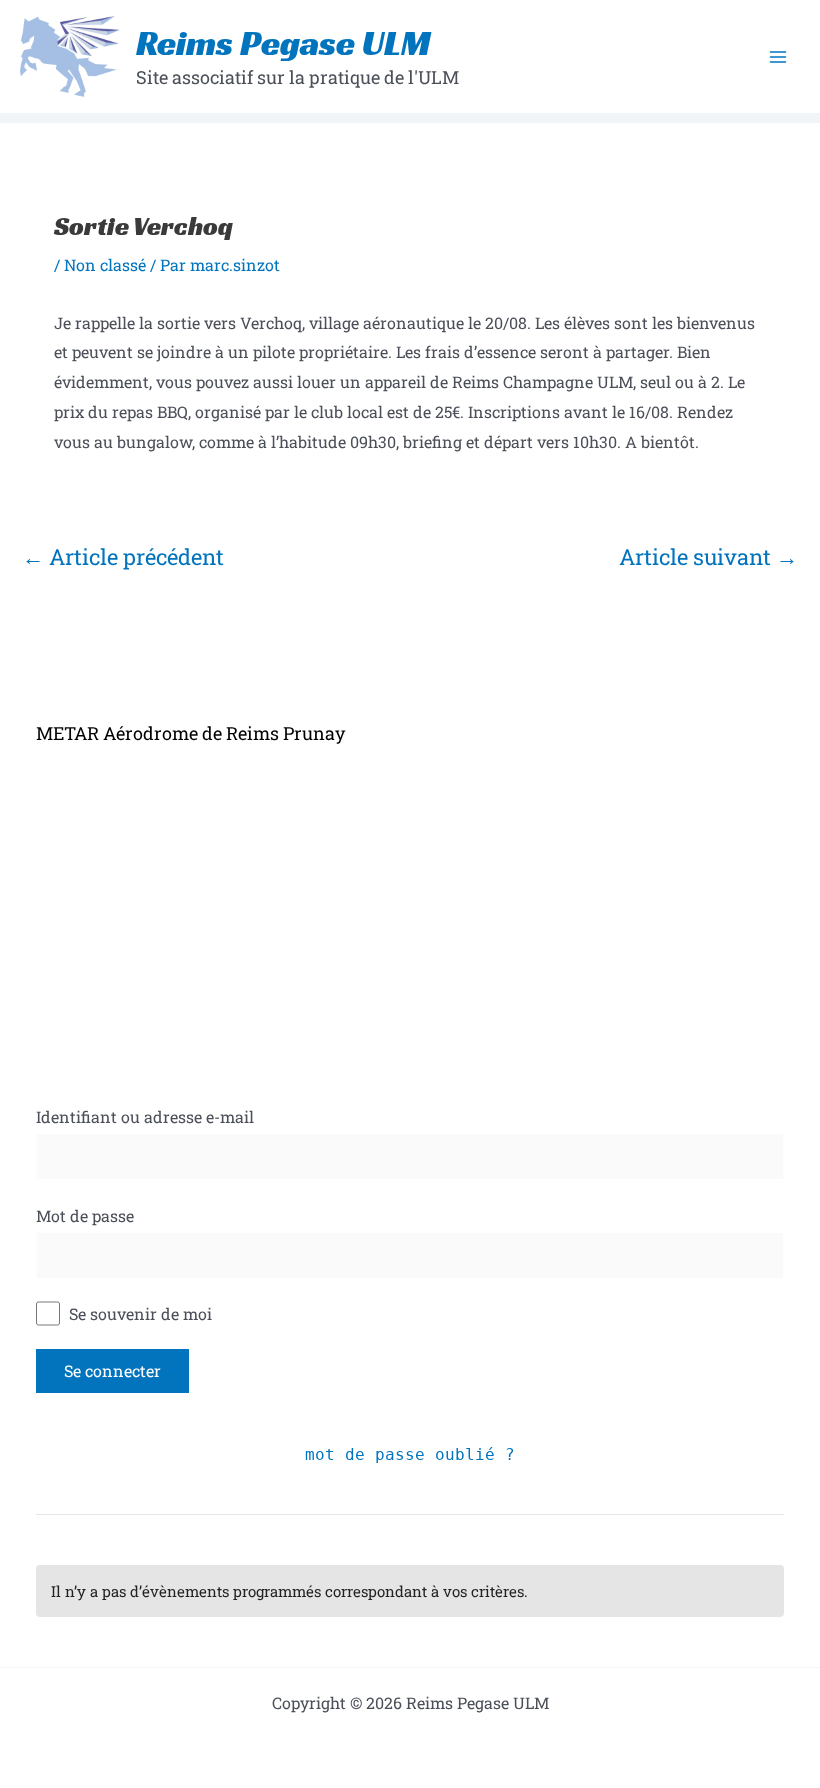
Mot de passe (85, 1215)
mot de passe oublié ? (410, 1454)
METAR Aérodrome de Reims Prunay (190, 733)
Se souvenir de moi (138, 1313)
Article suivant (708, 556)
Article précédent (123, 556)
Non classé (105, 264)
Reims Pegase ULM (283, 43)
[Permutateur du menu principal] (778, 57)
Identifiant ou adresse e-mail (145, 1116)
